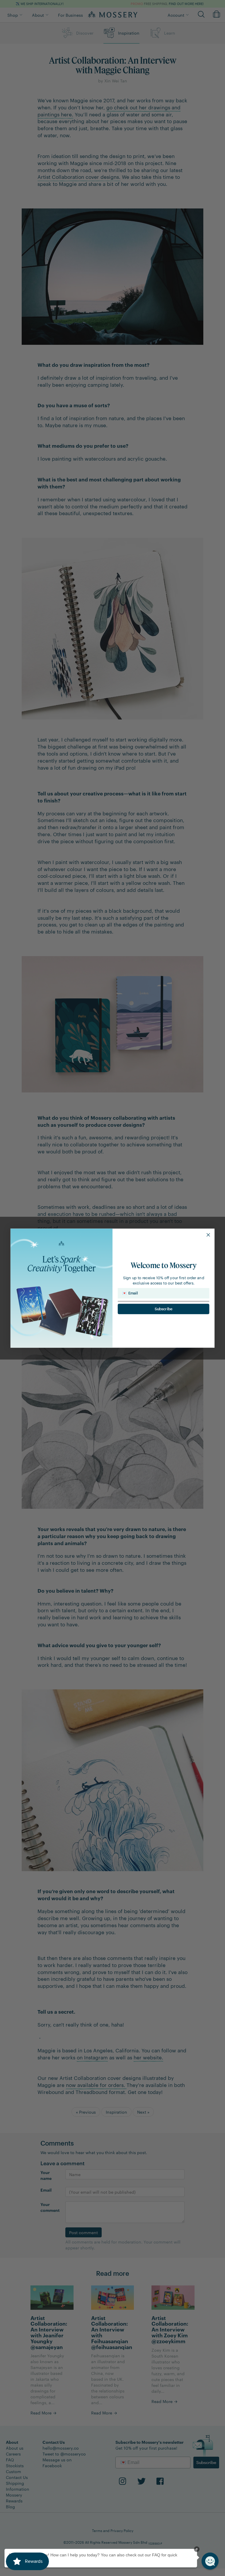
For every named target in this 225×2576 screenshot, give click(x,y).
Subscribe (164, 1309)
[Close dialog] (208, 1235)
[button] (210, 2561)
